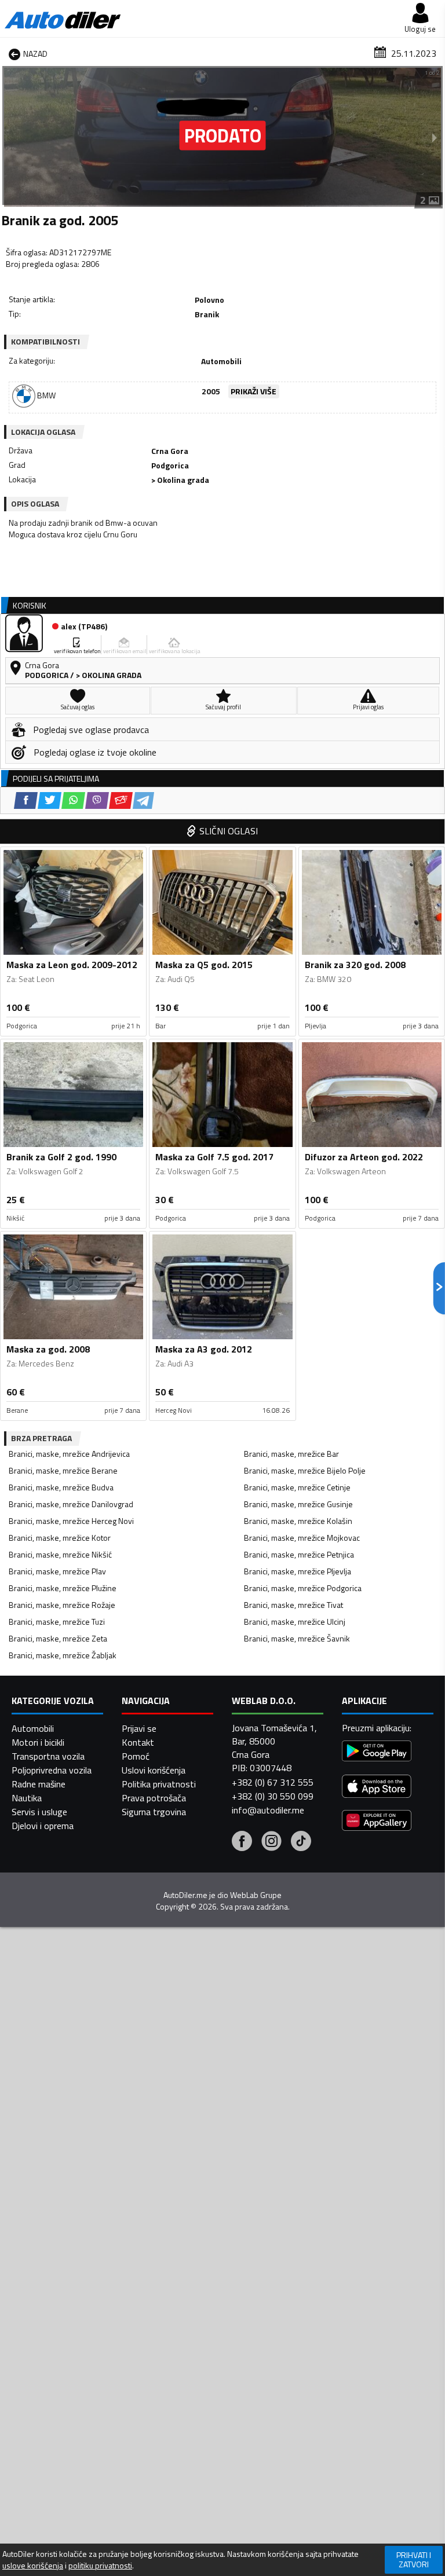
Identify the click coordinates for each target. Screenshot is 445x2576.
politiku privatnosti (100, 2566)
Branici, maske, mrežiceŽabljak (63, 1655)
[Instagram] (271, 1842)
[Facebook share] (26, 800)
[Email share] (121, 800)
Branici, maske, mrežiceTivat (293, 1605)
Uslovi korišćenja (154, 1770)
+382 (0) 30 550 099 (273, 1796)
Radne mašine (39, 1784)
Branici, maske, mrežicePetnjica (299, 1554)
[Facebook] (242, 1842)
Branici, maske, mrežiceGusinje (298, 1504)
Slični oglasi (229, 831)
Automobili (33, 1728)
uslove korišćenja (33, 2566)
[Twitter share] (50, 800)
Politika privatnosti (159, 1784)
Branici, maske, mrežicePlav (57, 1571)
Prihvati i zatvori (414, 2559)
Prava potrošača (154, 1798)
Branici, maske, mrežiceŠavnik (297, 1638)
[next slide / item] (435, 137)
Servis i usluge (39, 1812)
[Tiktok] (301, 1842)
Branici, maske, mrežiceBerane (63, 1470)
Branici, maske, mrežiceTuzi (57, 1622)
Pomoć (136, 1756)
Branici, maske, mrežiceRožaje (62, 1605)
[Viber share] (97, 800)
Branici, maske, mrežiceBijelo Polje (305, 1470)
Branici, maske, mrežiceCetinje (297, 1487)
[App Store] (377, 1788)
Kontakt (138, 1742)
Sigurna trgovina (154, 1812)
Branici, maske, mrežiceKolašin (298, 1521)
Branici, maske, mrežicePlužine (63, 1588)
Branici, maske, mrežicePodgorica (303, 1588)
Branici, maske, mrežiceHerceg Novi (71, 1521)
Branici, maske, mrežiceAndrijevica (69, 1454)
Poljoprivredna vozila (52, 1770)
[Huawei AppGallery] (377, 1822)
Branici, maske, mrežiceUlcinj (295, 1622)
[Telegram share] (143, 800)
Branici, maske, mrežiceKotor (60, 1538)
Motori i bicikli (38, 1742)
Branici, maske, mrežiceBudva (61, 1487)
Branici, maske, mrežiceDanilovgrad (71, 1504)
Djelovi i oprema (43, 1826)
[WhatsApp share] (73, 800)
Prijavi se (139, 1728)
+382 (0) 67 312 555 (273, 1782)
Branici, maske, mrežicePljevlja (298, 1571)
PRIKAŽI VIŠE (253, 391)
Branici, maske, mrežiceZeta (58, 1638)
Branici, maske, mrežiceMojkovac (302, 1538)
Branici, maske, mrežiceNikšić (60, 1554)
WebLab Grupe (256, 1895)
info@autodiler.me (268, 1810)
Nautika (27, 1798)
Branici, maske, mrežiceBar (291, 1454)
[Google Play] (377, 1752)
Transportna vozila (48, 1756)
